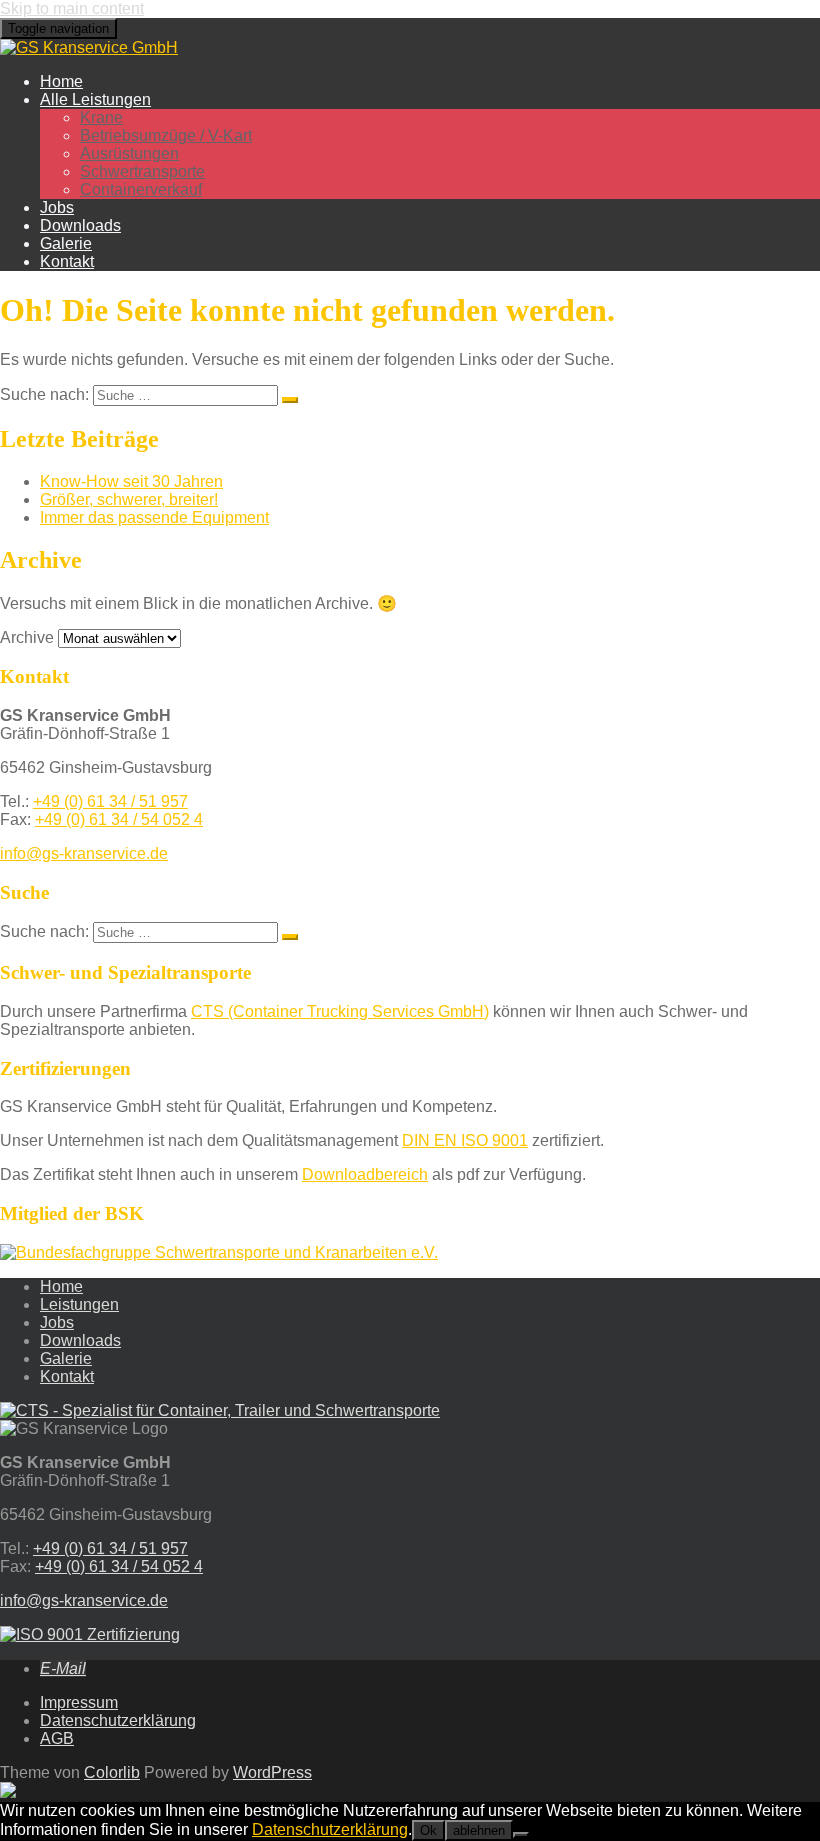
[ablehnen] (521, 1835)
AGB (57, 1738)
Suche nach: (44, 394)
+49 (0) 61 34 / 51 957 (110, 801)
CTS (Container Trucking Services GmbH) (340, 1011)
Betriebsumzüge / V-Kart (166, 135)
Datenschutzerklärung (118, 1720)
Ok (428, 1830)
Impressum (79, 1702)
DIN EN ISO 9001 (465, 1140)
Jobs (57, 207)
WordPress (272, 1772)
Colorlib (112, 1772)
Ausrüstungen (129, 153)
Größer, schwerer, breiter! (129, 499)
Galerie (66, 243)
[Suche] (290, 400)
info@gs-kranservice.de (84, 853)
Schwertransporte (142, 171)
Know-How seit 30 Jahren (131, 481)
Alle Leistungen (95, 99)
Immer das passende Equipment (154, 517)
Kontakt (67, 261)
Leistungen (79, 1304)
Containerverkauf (141, 189)
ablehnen (479, 1830)
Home (61, 81)
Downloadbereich (365, 1174)
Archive (27, 637)
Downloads (80, 225)
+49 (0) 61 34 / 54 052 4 (119, 819)
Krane (101, 117)
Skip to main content (72, 8)
